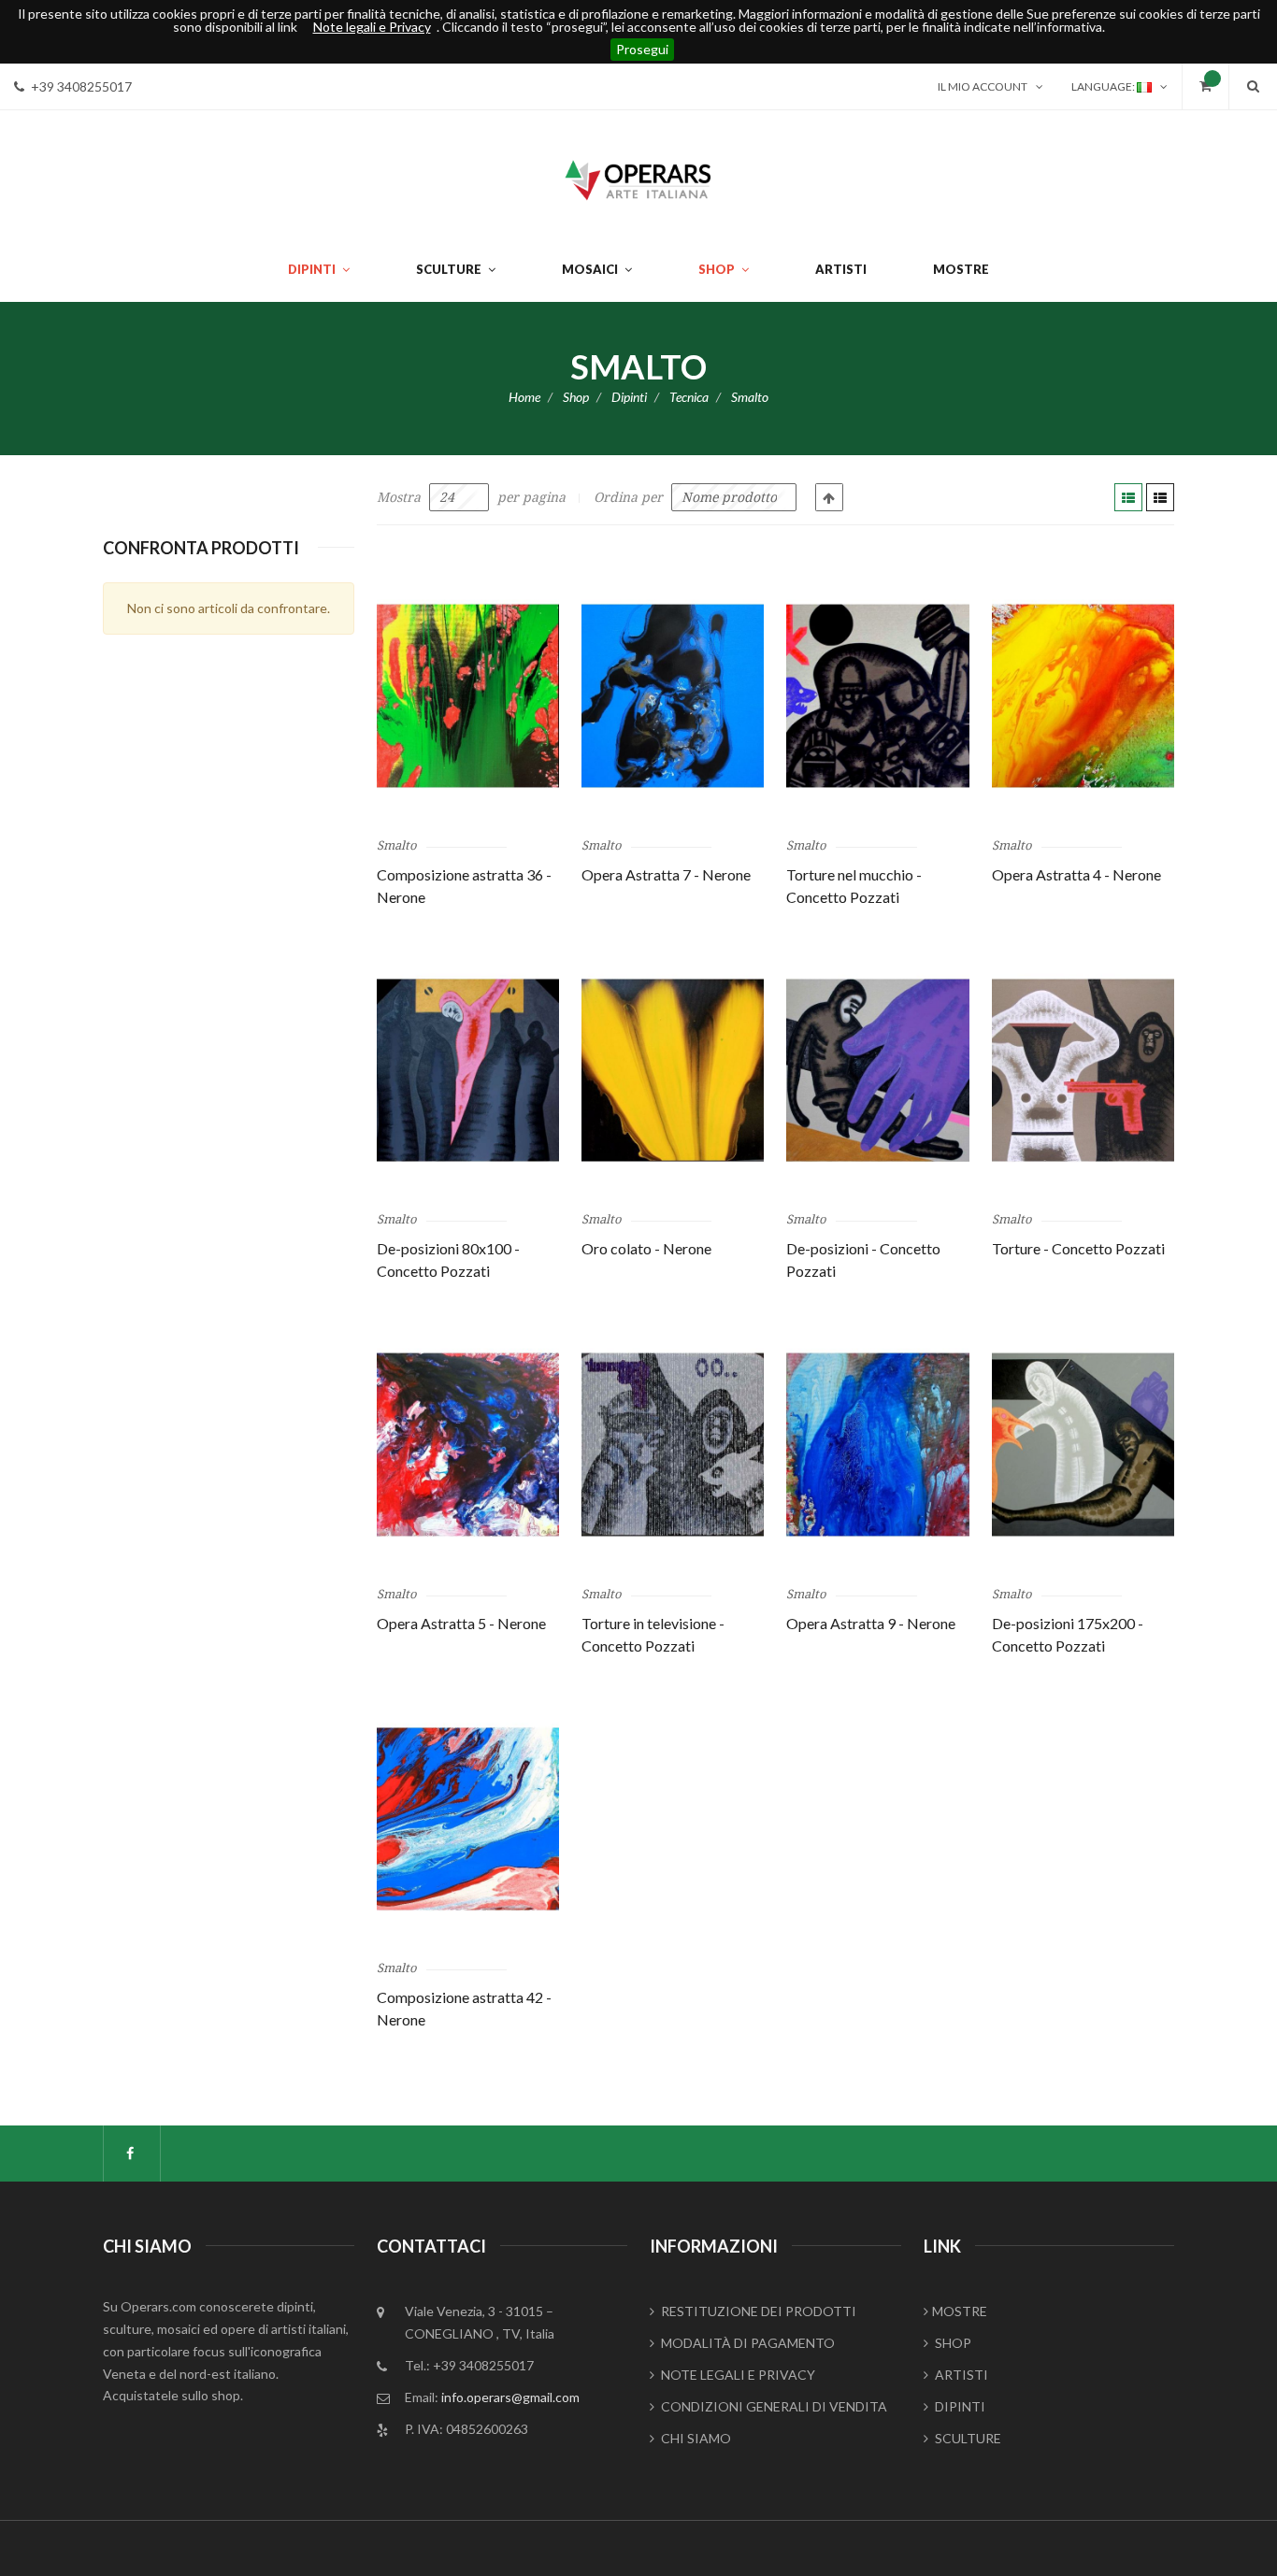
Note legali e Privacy (372, 27)
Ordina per (628, 497)
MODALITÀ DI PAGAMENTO (746, 2343)
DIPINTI (959, 2406)
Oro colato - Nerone (646, 1248)
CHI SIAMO (695, 2438)
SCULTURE (967, 2438)
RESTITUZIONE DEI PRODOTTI (757, 2311)
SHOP (952, 2343)
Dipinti (629, 397)
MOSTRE (960, 2311)
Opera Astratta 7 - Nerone (666, 874)
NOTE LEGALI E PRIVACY (737, 2375)
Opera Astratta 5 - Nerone (461, 1623)
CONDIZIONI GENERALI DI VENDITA (773, 2406)
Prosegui (642, 49)
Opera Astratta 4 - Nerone (1076, 874)
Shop (576, 397)
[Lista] (1160, 497)
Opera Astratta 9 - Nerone (871, 1623)
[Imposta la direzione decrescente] (829, 497)
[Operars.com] (638, 178)
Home (524, 397)
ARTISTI (960, 2375)
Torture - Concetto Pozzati (1078, 1248)
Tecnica (689, 397)
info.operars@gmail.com (510, 2397)
